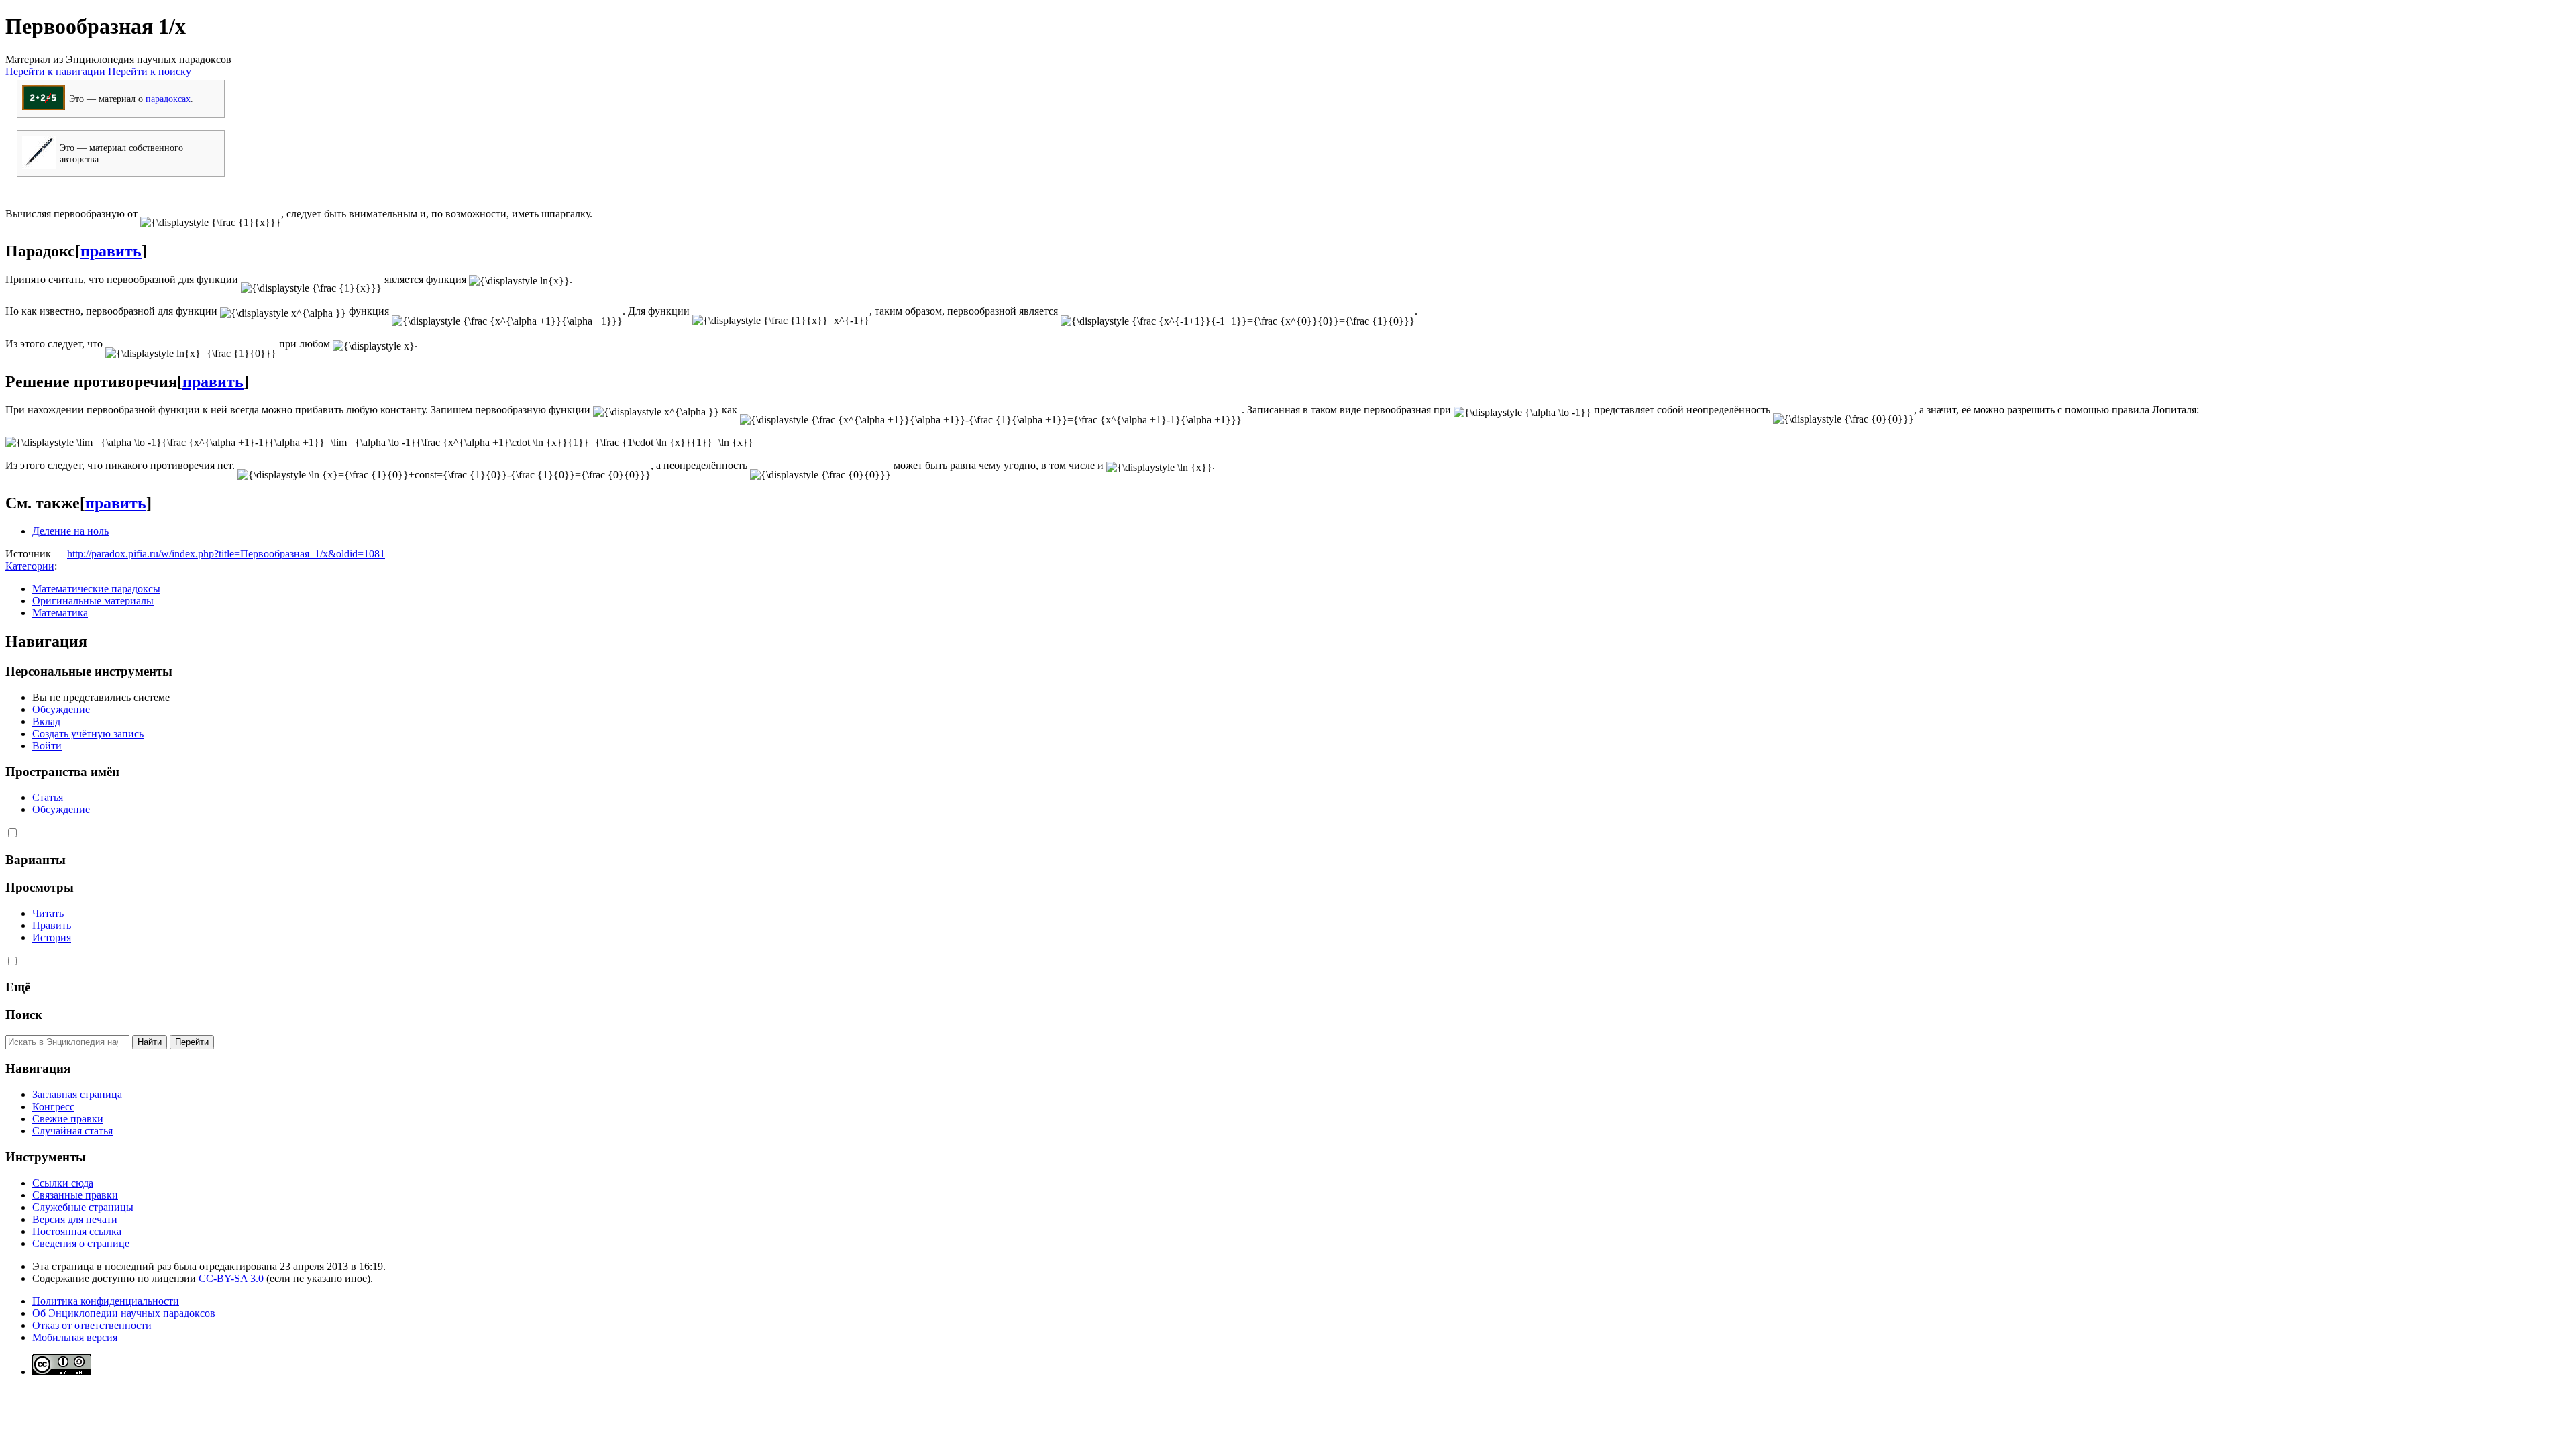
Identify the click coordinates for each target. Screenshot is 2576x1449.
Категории (30, 566)
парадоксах (168, 99)
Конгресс (53, 1107)
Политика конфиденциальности (106, 1301)
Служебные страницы (83, 1207)
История (52, 937)
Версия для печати (75, 1219)
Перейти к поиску (150, 71)
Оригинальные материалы (93, 601)
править (111, 251)
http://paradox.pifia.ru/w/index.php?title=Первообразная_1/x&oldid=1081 (226, 554)
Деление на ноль (70, 531)
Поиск (24, 1015)
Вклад (46, 721)
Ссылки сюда (63, 1183)
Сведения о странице (81, 1243)
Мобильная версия (75, 1337)
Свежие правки (68, 1119)
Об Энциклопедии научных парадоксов (124, 1313)
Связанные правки (75, 1195)
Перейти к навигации (55, 71)
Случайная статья (72, 1131)
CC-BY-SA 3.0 (231, 1278)
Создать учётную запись (88, 734)
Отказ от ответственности (92, 1325)
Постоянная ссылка (77, 1231)
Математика (60, 613)
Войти (47, 746)
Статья (48, 797)
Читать (48, 913)
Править (52, 925)
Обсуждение (61, 709)
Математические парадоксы (96, 589)
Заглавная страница (77, 1094)
